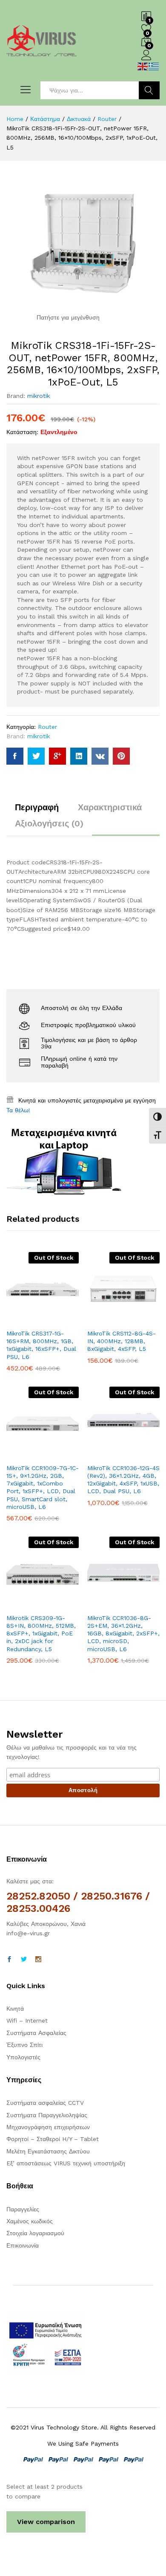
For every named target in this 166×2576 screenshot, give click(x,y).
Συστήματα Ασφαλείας (36, 2033)
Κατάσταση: (22, 432)
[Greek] (154, 66)
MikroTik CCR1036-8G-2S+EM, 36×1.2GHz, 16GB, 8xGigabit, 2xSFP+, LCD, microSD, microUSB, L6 (123, 1633)
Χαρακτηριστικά (110, 807)
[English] (143, 66)
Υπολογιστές (23, 2057)
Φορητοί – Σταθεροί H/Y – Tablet (53, 2139)
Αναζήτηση (149, 90)
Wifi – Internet (27, 2021)
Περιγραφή (37, 807)
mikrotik (39, 396)
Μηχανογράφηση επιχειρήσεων (48, 2127)
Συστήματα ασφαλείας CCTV (45, 2103)
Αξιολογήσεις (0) (49, 823)
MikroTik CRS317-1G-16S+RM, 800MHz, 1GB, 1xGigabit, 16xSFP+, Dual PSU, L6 (41, 1345)
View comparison (46, 2522)
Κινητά (15, 2009)
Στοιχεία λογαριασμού (35, 2233)
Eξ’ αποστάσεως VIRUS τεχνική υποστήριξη (66, 2163)
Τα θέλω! (18, 1110)
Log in (146, 60)
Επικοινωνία (23, 2245)
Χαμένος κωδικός (30, 2221)
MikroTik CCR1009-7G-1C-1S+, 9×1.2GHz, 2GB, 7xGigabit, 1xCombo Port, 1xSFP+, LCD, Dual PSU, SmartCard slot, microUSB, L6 (43, 1487)
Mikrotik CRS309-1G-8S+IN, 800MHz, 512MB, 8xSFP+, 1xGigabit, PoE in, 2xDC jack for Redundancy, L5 (41, 1633)
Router (47, 727)
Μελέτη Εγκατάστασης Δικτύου (48, 2151)
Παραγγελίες (23, 2209)
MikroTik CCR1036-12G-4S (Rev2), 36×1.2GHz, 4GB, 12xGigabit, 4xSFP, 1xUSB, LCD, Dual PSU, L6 (123, 1480)
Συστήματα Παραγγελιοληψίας (47, 2115)
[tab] (37, 811)
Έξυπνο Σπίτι (24, 2045)
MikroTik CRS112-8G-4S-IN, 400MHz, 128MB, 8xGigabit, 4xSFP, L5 (122, 1341)
